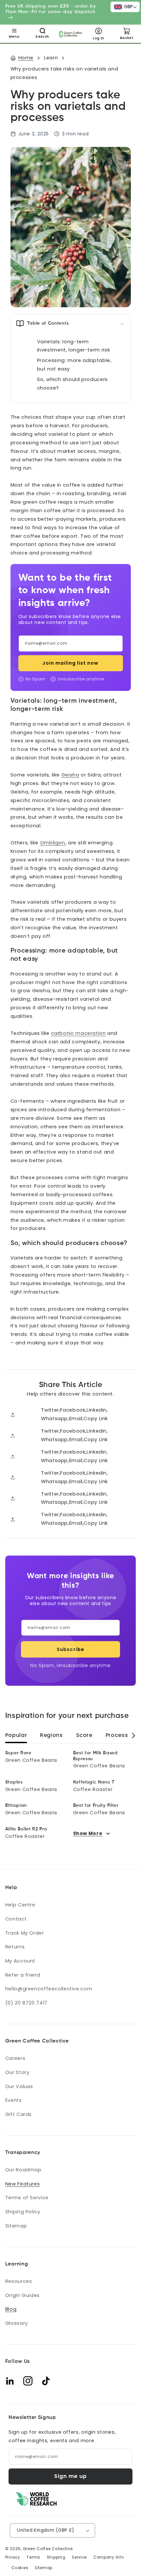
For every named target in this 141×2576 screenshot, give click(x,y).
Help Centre (20, 1905)
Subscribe (70, 1649)
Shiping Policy (23, 2212)
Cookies (20, 2568)
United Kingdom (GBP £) (46, 2530)
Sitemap (16, 2226)
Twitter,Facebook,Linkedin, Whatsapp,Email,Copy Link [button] (74, 1414)
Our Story (17, 2072)
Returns (15, 1947)
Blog (11, 2309)
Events (14, 2100)
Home (26, 58)
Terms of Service (27, 2198)
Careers (15, 2058)
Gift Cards (19, 2114)
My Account (20, 1961)
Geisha (70, 775)
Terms (33, 2557)
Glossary (17, 2323)
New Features (23, 2184)
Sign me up (71, 2476)
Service (79, 2557)
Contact (16, 1919)
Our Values (19, 2086)
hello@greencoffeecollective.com (49, 1989)
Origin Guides (22, 2295)
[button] (14, 34)
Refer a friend (23, 1975)
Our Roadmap (23, 2170)
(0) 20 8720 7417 (26, 2003)
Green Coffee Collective (48, 2549)
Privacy (13, 2557)
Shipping (56, 2557)
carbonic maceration (79, 1033)
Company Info (109, 2557)
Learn (51, 58)
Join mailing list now (70, 663)
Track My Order (25, 1933)
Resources (19, 2281)
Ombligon (53, 843)
